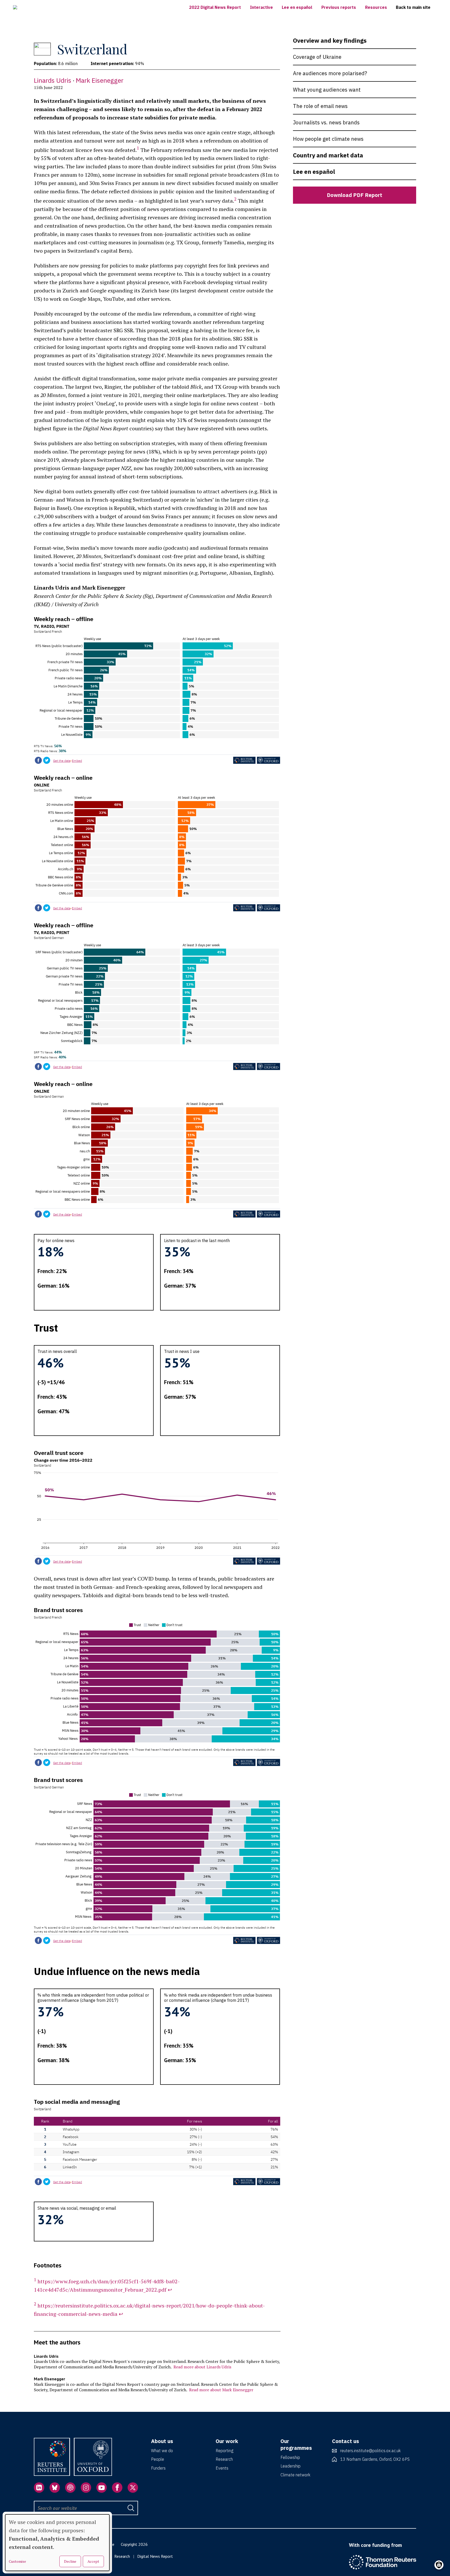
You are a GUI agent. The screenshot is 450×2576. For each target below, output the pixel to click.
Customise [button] (17, 2561)
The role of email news (320, 106)
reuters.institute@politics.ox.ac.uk (370, 2451)
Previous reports (339, 7)
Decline (70, 2561)
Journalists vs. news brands (326, 122)
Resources (376, 7)
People (158, 2459)
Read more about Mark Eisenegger (221, 2390)
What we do (162, 2451)
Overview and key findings (330, 40)
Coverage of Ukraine (317, 57)
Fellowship (290, 2457)
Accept (93, 2561)
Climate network (295, 2475)
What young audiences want (327, 90)
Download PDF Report (355, 195)
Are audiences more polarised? (330, 73)
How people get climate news (328, 139)
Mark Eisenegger (100, 80)
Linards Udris (53, 80)
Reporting (224, 2451)
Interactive (261, 7)
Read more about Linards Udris (202, 2367)
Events (222, 2468)
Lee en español (297, 7)
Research (224, 2459)
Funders (158, 2468)
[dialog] (57, 2543)
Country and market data (328, 155)
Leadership (290, 2466)
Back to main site (413, 7)
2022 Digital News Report (215, 7)
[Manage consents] (439, 2565)
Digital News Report (155, 2556)
